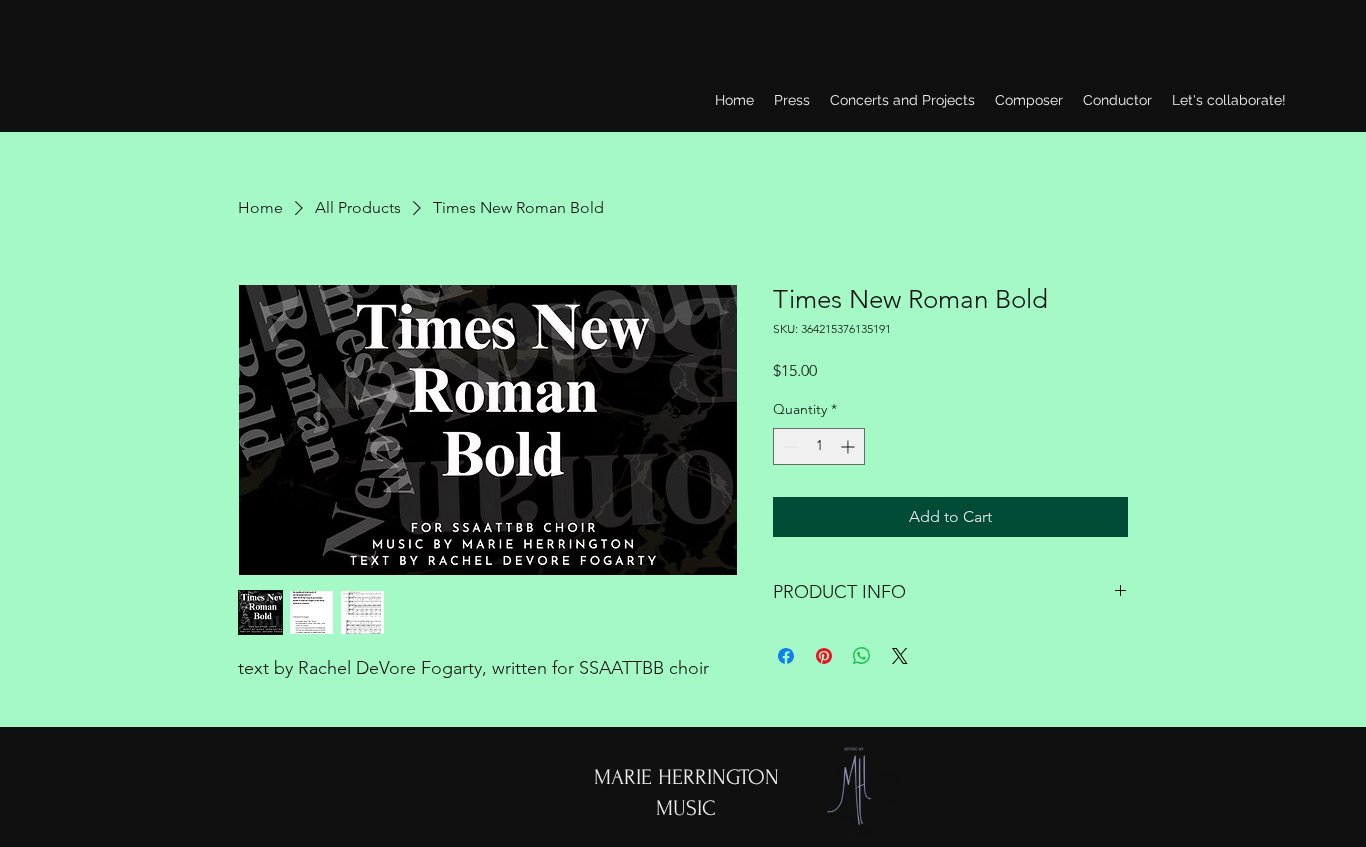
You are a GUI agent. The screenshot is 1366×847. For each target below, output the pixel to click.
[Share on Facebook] (786, 656)
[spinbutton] (819, 446)
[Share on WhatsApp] (862, 656)
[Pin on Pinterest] (824, 656)
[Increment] (849, 446)
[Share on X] (900, 656)
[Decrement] (788, 446)
